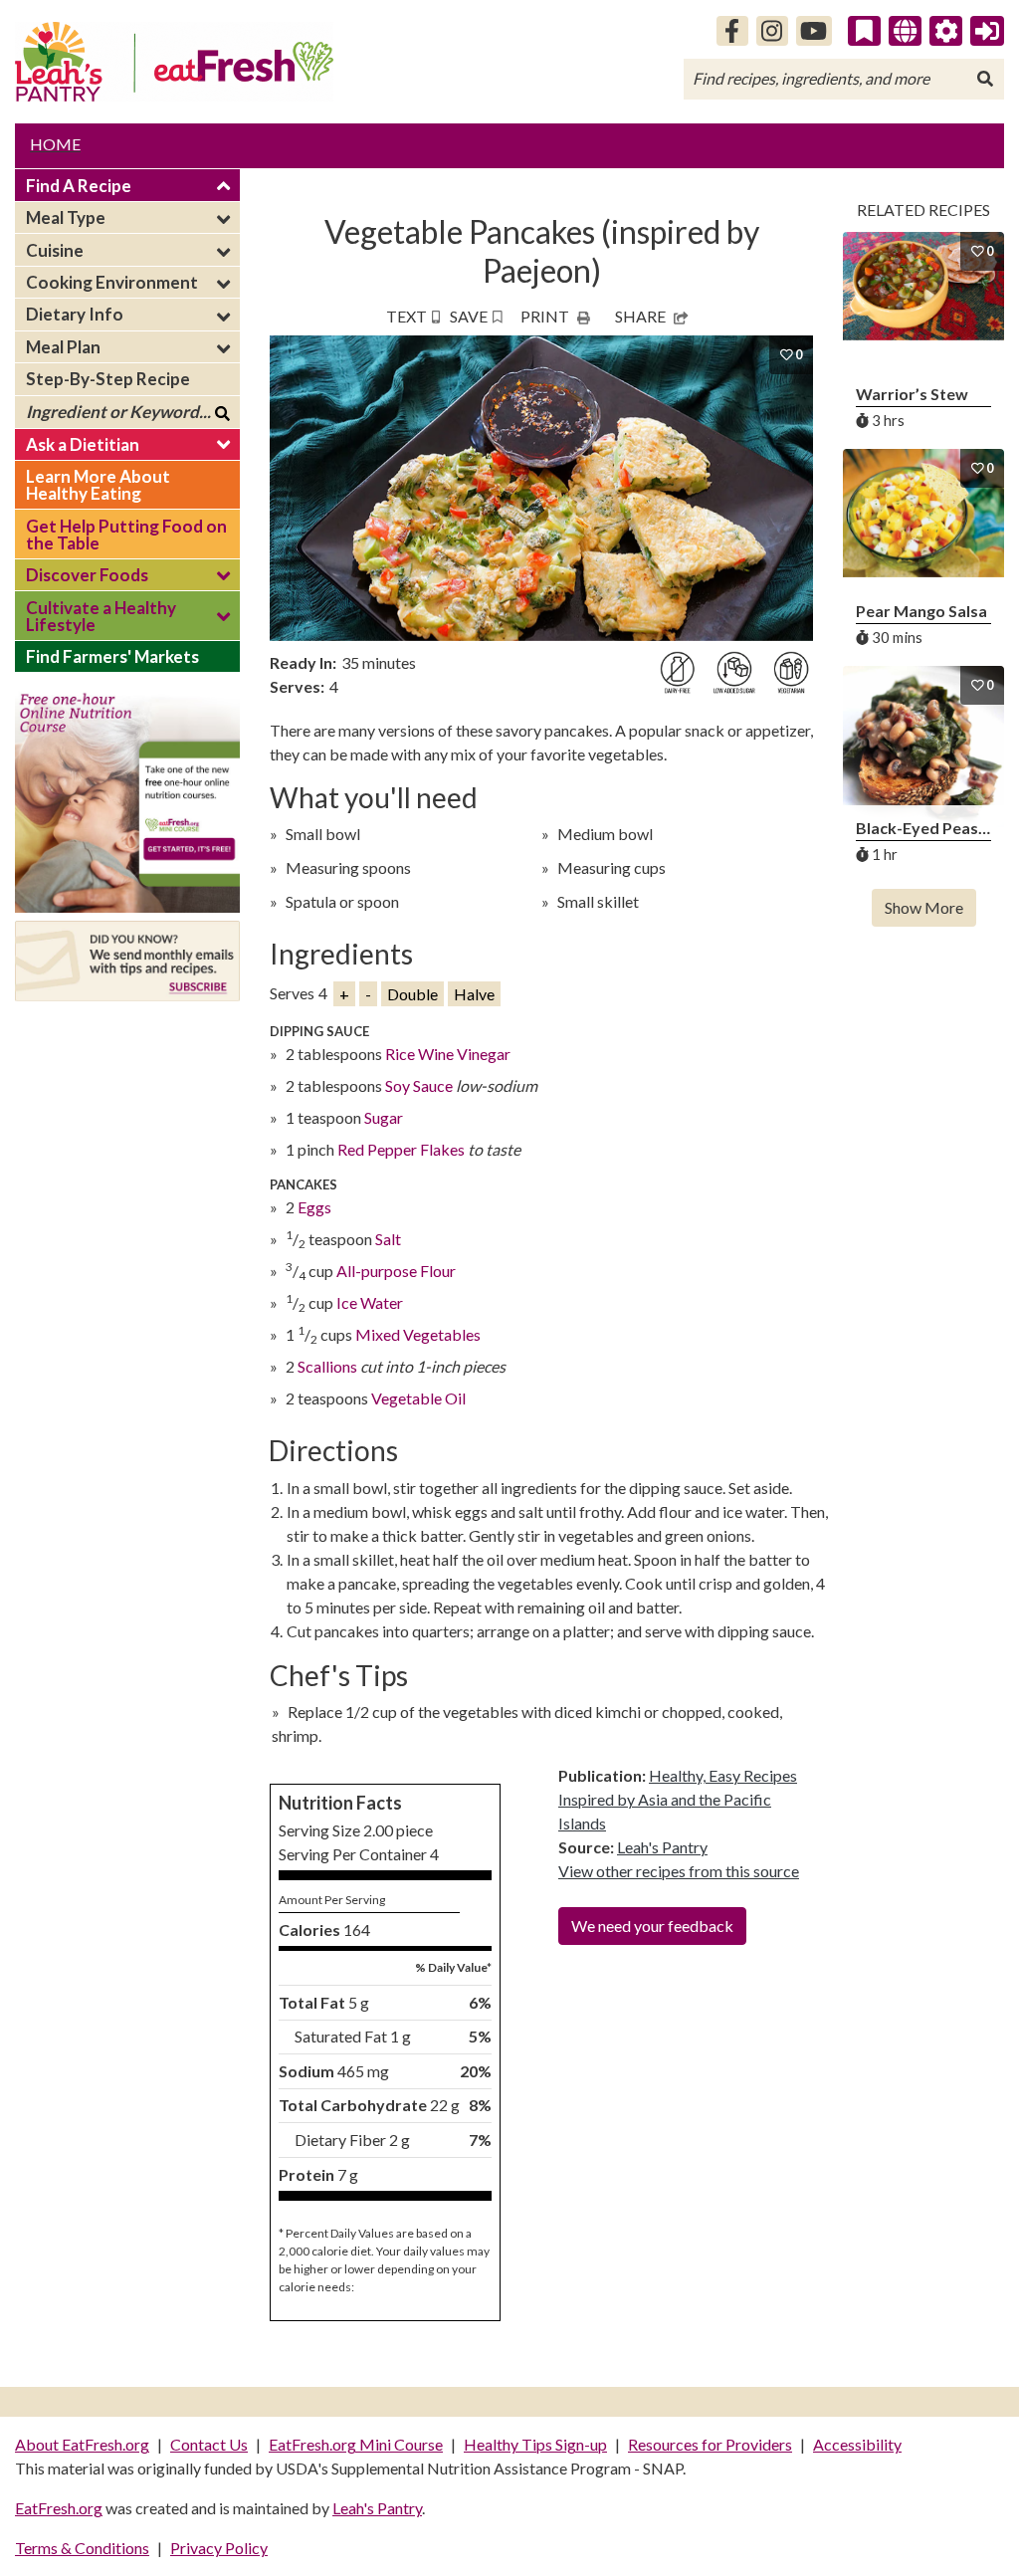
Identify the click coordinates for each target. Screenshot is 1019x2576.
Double (412, 994)
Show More (924, 907)
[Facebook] (732, 31)
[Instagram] (772, 31)
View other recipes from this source (679, 1871)
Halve (474, 994)
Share (640, 316)
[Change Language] (905, 31)
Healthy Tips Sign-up (535, 2444)
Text (407, 316)
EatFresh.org (59, 2508)
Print (545, 316)
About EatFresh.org (82, 2444)
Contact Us (209, 2444)
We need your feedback (652, 1926)
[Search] (985, 79)
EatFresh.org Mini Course (356, 2444)
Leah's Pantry (662, 1847)
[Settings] (946, 31)
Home (55, 144)
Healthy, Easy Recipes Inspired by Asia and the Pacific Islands (678, 1799)
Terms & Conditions (82, 2548)
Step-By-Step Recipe (108, 379)
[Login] (987, 31)
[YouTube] (815, 31)
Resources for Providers (710, 2444)
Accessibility (857, 2444)
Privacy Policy (219, 2548)
